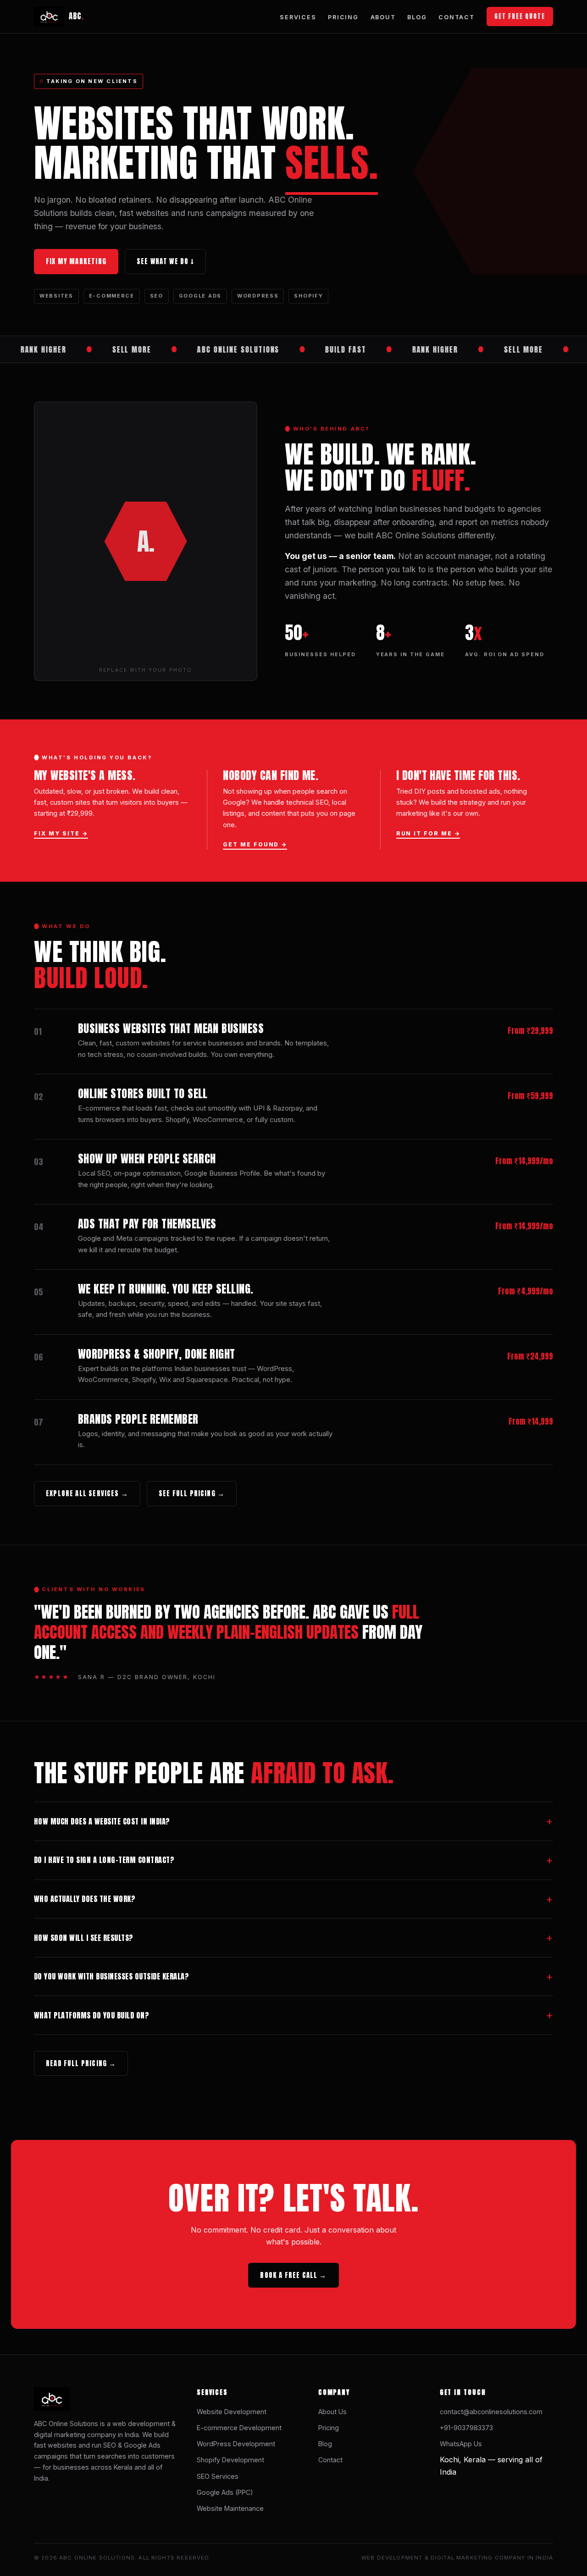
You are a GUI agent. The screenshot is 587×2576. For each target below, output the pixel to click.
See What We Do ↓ (165, 261)
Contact (456, 17)
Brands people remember (138, 1419)
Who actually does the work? (85, 1899)
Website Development (232, 2412)
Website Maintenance (230, 2508)
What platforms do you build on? (91, 2015)
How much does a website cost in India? (102, 1821)
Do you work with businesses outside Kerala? (111, 1976)
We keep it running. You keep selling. (166, 1289)
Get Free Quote (520, 16)
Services (298, 17)
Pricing (343, 17)
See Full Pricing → (192, 1493)
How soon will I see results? (84, 1938)
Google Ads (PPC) (225, 2492)
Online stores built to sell (143, 1094)
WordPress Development (236, 2444)
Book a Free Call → (293, 2275)
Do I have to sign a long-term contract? (104, 1860)
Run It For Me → (428, 833)
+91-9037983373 (466, 2428)
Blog (417, 17)
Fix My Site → (61, 833)
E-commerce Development (239, 2428)
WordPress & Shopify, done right (157, 1354)
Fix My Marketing (76, 261)
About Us (332, 2412)
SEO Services (218, 2476)
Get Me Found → (255, 844)
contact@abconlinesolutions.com (491, 2412)
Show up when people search (147, 1159)
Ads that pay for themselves (147, 1224)
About (383, 17)
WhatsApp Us (461, 2444)
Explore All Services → (87, 1493)
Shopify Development (230, 2460)
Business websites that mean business (171, 1028)
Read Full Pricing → (81, 2063)
